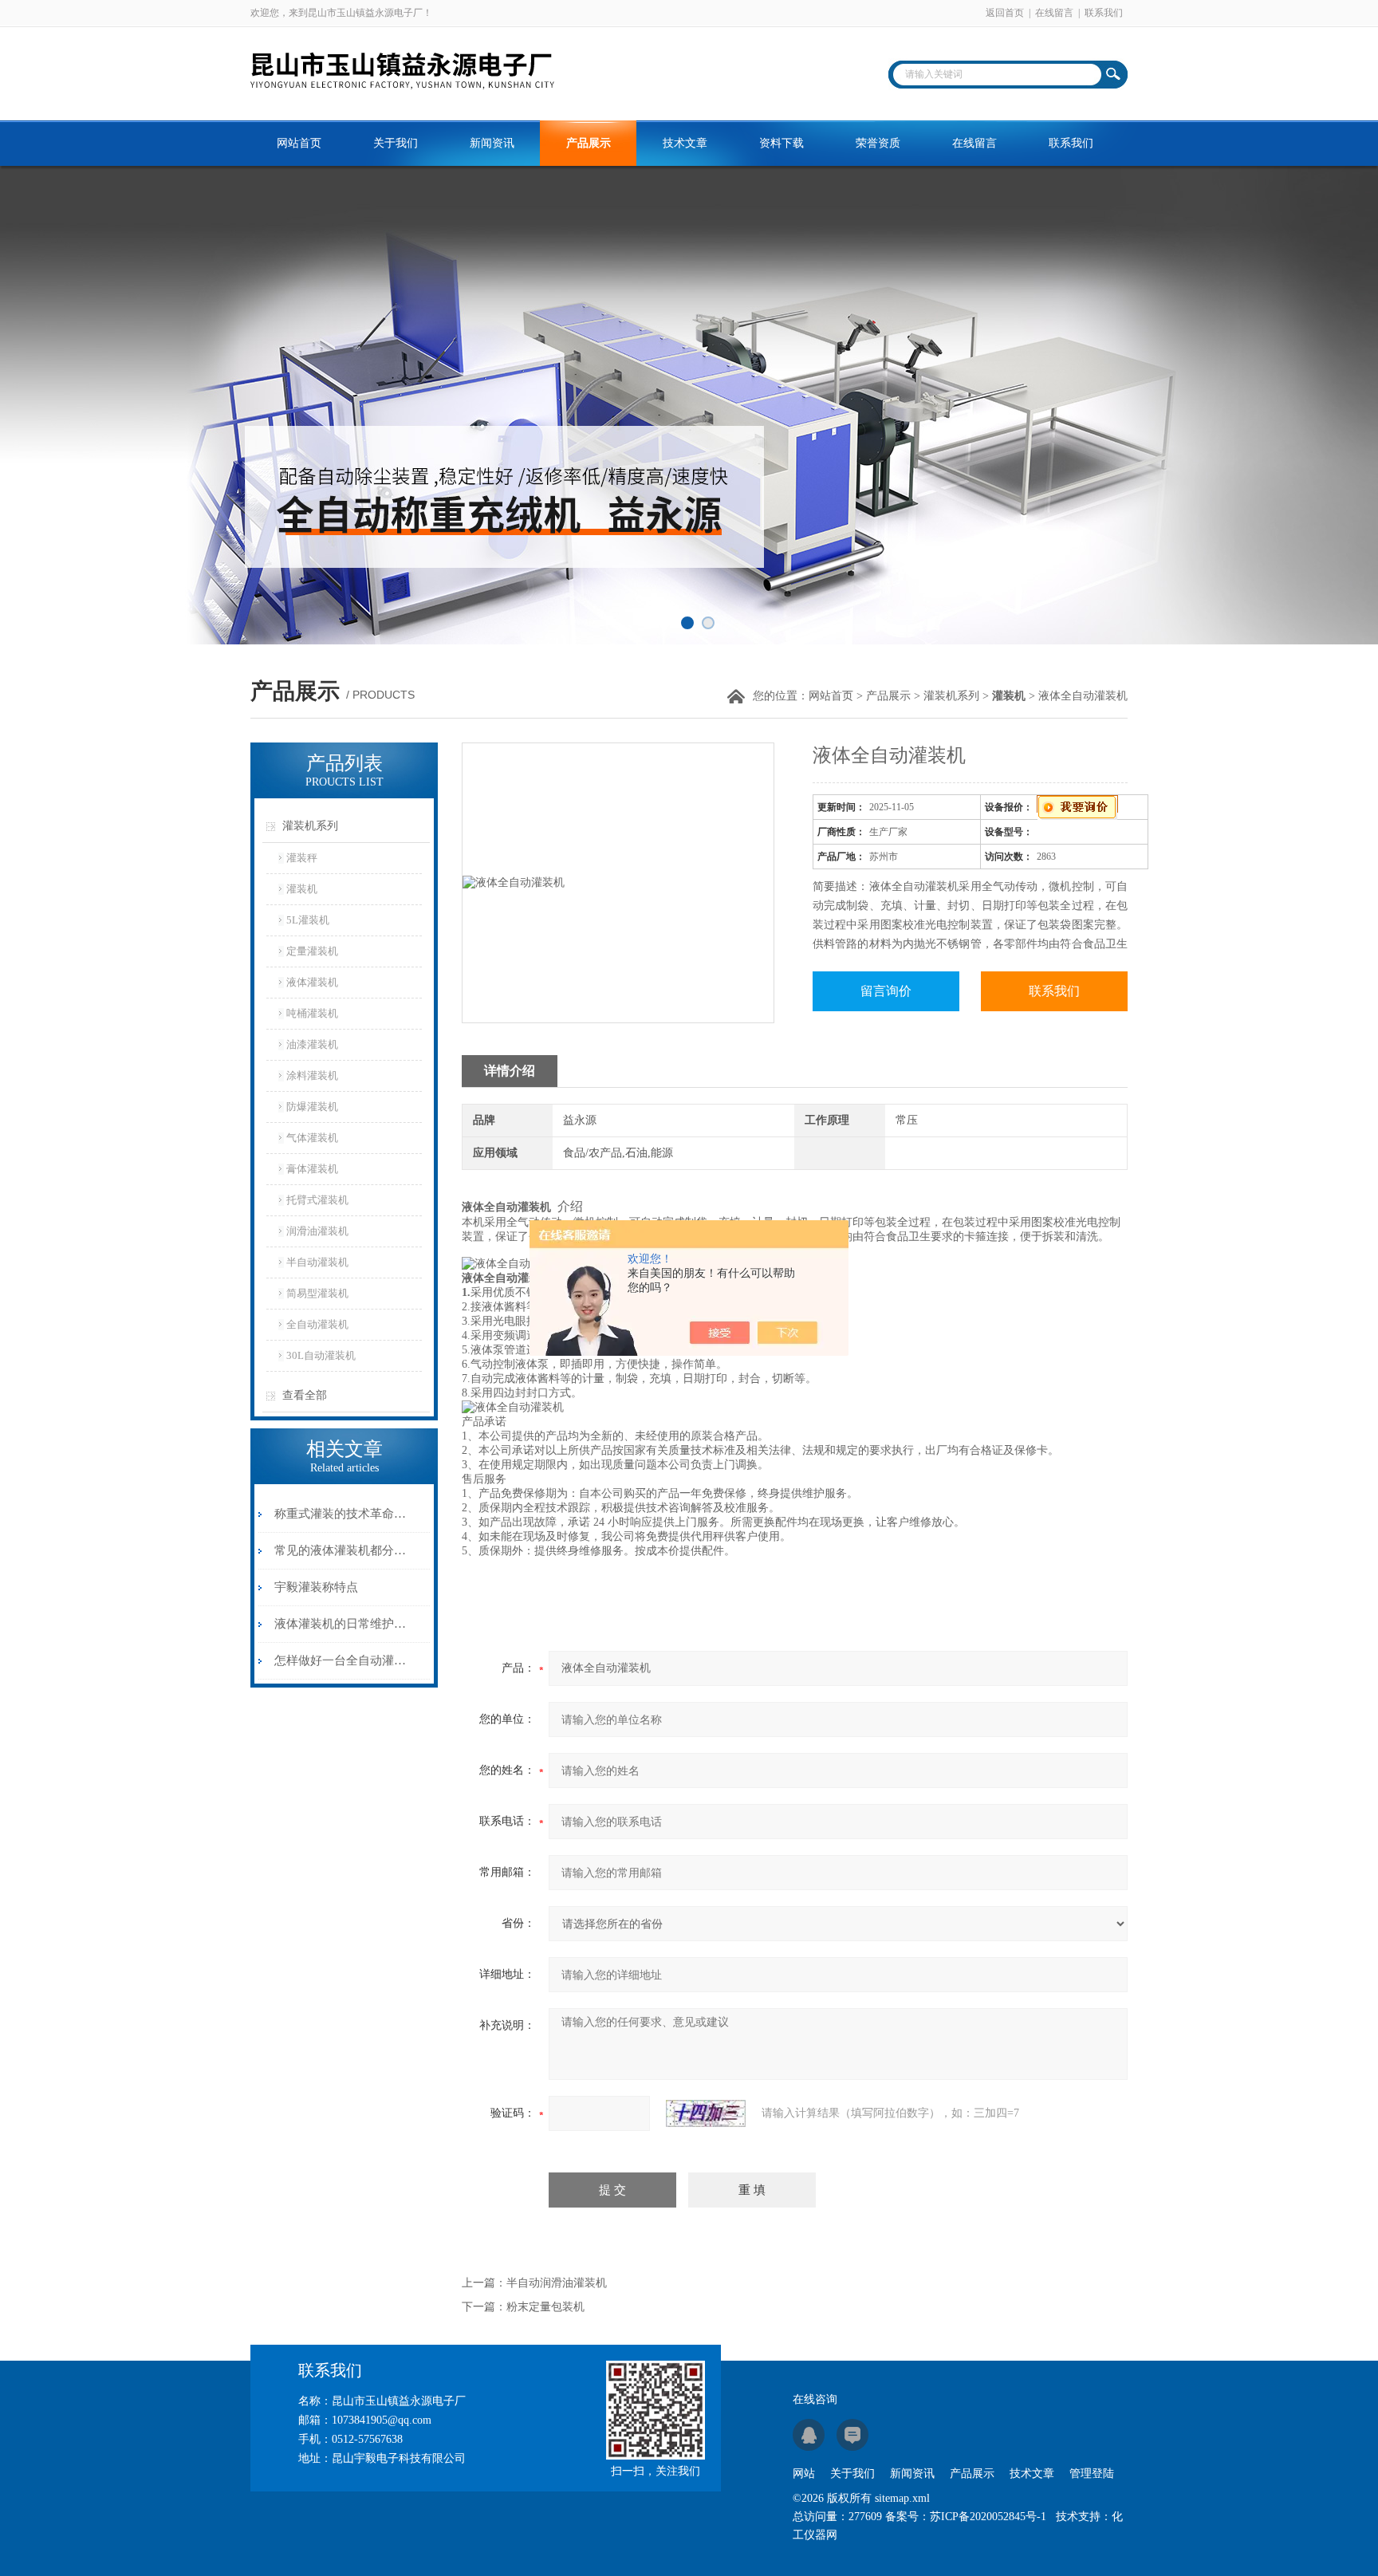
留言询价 (886, 991)
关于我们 (396, 143)
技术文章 (685, 143)
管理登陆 (1092, 2474)
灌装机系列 (951, 696)
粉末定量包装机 (545, 2307)
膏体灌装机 (312, 1169)
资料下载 (782, 143)
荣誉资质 (878, 143)
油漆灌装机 (312, 1044)
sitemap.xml (902, 2498)
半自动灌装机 (317, 1262)
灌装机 (302, 889)
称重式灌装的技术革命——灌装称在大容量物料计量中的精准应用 (341, 1514)
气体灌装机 (312, 1138)
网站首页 (299, 143)
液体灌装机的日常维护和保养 (341, 1624)
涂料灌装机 (312, 1075)
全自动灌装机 (317, 1324)
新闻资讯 (492, 143)
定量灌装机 (312, 951)
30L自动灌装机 (321, 1355)
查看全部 (305, 1395)
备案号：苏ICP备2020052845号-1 (966, 2517)
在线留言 (1054, 13)
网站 (804, 2474)
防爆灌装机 (312, 1107)
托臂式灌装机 (317, 1200)
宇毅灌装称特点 (316, 1587)
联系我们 (1104, 13)
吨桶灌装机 (312, 1013)
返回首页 (1005, 13)
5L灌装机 (308, 920)
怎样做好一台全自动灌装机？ (341, 1660)
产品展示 (589, 143)
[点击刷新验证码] (706, 2113)
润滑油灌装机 (317, 1231)
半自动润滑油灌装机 (557, 2283)
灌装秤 (302, 858)
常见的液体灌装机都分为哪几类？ (341, 1550)
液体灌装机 (312, 982)
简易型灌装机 (317, 1293)
